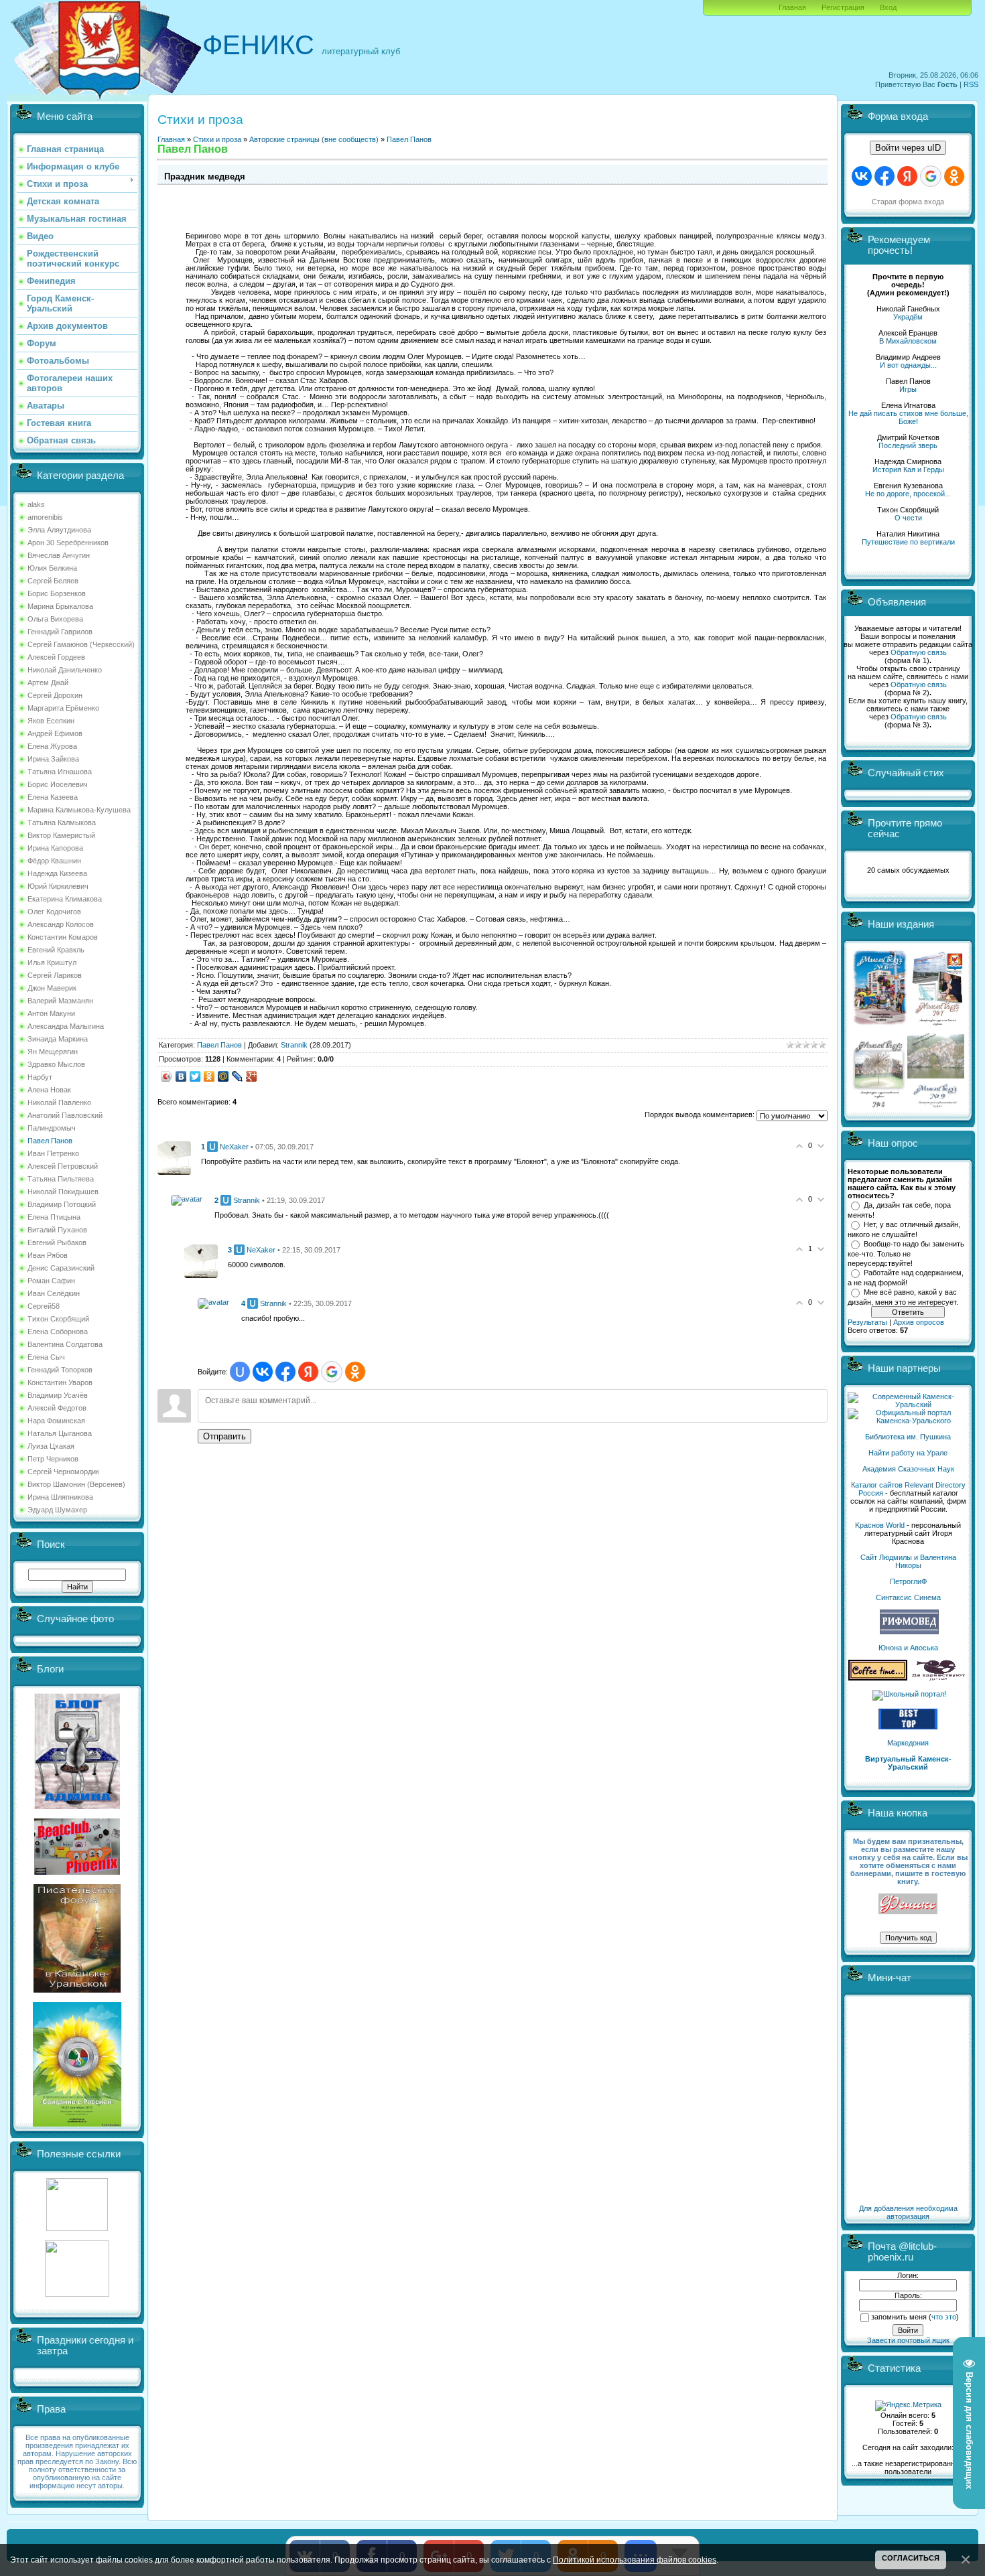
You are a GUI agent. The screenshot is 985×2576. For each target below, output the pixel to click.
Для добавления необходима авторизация (908, 2212)
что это (944, 2317)
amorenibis (45, 517)
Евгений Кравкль (56, 950)
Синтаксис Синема (908, 1597)
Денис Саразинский (61, 1268)
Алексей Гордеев (56, 657)
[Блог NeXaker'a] (77, 1806)
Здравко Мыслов (56, 1064)
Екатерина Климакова (65, 899)
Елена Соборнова (58, 1332)
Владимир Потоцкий (62, 1204)
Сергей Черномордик (63, 1472)
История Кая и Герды (908, 470)
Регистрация (843, 7)
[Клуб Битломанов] (77, 1872)
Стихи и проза (217, 139)
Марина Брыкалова (60, 606)
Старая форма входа (908, 202)
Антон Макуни (51, 1013)
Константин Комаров (63, 937)
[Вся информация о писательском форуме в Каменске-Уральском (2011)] (77, 1990)
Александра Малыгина (66, 1026)
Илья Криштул (52, 962)
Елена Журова (52, 746)
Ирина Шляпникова (60, 1497)
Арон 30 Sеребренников (68, 543)
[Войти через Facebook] (285, 1372)
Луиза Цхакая (51, 1446)
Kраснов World (880, 1525)
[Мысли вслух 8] (879, 1105)
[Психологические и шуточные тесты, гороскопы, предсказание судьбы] (77, 2228)
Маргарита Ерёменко (63, 708)
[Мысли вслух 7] (937, 1025)
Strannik (294, 1045)
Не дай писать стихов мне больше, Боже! (908, 417)
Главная (792, 7)
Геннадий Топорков (60, 1370)
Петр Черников (53, 1459)
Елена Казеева (53, 797)
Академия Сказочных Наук (908, 1469)
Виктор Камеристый (61, 835)
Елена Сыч (46, 1357)
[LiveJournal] (238, 1076)
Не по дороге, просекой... (908, 494)
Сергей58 (44, 1306)
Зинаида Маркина (58, 1039)
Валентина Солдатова (65, 1344)
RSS (971, 84)
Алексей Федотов (57, 1408)
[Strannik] (187, 1199)
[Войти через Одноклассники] (355, 1372)
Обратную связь (919, 652)
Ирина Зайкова (53, 759)
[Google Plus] (252, 1076)
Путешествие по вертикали (908, 542)
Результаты (867, 1322)
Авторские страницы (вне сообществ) (314, 139)
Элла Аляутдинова (59, 530)
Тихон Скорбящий (58, 1319)
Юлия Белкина (52, 568)
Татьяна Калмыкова (62, 822)
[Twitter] (195, 1076)
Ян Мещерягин (53, 1052)
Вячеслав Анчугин (59, 555)
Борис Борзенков (57, 593)
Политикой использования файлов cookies (635, 2560)
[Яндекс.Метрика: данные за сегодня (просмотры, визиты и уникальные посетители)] (908, 2406)
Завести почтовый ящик (908, 2340)
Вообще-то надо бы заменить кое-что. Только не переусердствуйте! (906, 1253)
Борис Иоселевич (58, 784)
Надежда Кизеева (57, 873)
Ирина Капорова (55, 848)
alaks (36, 504)
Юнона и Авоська (908, 1648)
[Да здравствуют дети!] (939, 1678)
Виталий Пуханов (57, 1230)
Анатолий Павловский (65, 1115)
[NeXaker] (174, 1157)
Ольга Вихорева (55, 619)
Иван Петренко (53, 1153)
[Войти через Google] (332, 1372)
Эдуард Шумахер (57, 1510)
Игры (908, 389)
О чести (908, 518)
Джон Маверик (52, 988)
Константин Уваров (60, 1382)
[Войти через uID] (240, 1372)
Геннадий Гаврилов (60, 632)
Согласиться (911, 2558)
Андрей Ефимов (55, 733)
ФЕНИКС (258, 45)
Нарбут (40, 1077)
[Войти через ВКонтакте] (263, 1372)
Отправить (224, 1436)
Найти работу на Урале (908, 1453)
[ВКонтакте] (181, 1076)
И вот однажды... (908, 365)
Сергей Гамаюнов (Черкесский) (81, 644)
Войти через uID (908, 148)
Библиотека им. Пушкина (908, 1437)
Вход (888, 7)
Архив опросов (919, 1322)
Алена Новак (49, 1090)
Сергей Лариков (55, 975)
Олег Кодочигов (54, 912)
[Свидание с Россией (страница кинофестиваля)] (77, 2124)
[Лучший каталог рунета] (908, 1727)
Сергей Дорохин (55, 695)
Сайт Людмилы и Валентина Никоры (908, 1561)
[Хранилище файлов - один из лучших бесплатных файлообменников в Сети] (77, 2294)
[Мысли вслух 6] (880, 1025)
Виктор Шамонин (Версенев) (76, 1484)
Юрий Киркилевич (58, 886)
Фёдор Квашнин (54, 861)
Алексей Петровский (63, 1166)
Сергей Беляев (53, 581)
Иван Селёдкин (54, 1293)
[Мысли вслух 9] (936, 1105)
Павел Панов (50, 1141)
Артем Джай (48, 683)
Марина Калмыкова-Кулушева (79, 810)
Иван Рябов (48, 1255)
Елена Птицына (54, 1217)
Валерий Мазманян (60, 1001)
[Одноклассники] (209, 1076)
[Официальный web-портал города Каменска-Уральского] (908, 1421)
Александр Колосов (61, 924)
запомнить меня (899, 2317)
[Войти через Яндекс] (308, 1372)
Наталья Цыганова (60, 1433)
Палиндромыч (52, 1128)
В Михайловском (908, 341)
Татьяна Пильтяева (61, 1179)
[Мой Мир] (223, 1076)
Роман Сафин (51, 1281)
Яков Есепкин (51, 721)
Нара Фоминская (56, 1421)
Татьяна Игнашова (60, 772)
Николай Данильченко (65, 670)
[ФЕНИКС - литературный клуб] (908, 1905)
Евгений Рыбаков (57, 1242)
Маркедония (908, 1743)
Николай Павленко (59, 1102)
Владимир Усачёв (58, 1395)
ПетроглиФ (908, 1581)
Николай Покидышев (63, 1192)
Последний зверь (908, 445)
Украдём (908, 317)
